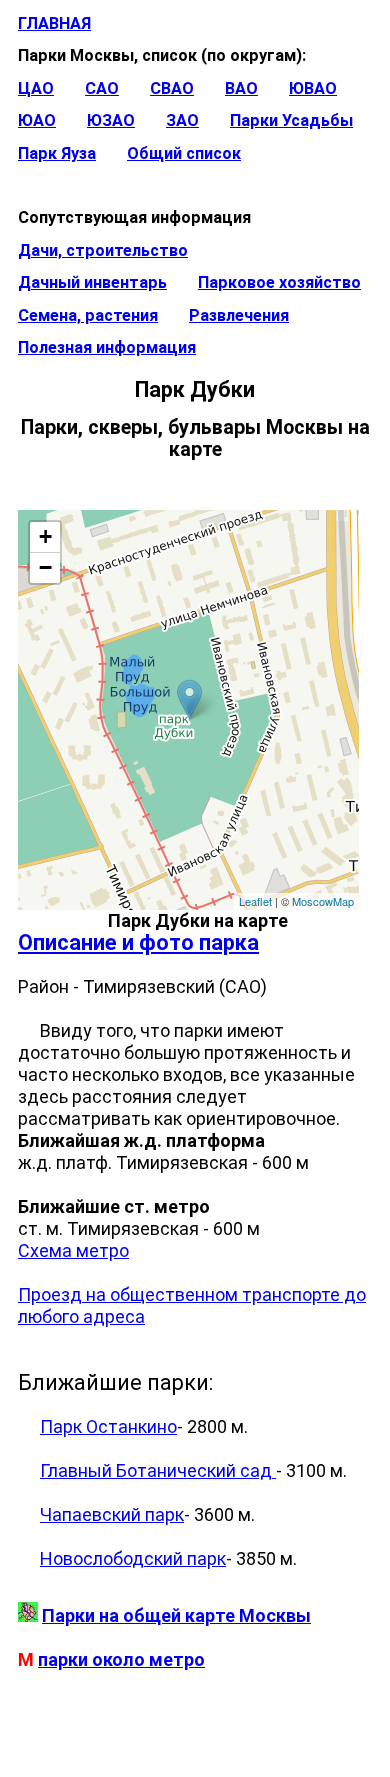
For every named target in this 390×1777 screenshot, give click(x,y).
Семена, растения (88, 315)
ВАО (241, 88)
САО (102, 88)
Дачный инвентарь (92, 282)
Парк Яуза (57, 153)
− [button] (45, 567)
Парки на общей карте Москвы (176, 1615)
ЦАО (36, 88)
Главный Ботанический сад (158, 1470)
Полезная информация (107, 347)
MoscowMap (323, 901)
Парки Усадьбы (291, 120)
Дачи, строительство (103, 250)
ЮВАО (313, 88)
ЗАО (182, 120)
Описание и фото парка (138, 942)
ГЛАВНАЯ (54, 23)
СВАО (172, 88)
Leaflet (255, 901)
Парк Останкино (108, 1426)
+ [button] (45, 536)
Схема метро (73, 1250)
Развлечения (239, 315)
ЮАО (37, 120)
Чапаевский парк (112, 1514)
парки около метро (121, 1659)
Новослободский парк (133, 1558)
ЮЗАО (111, 120)
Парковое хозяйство (279, 282)
